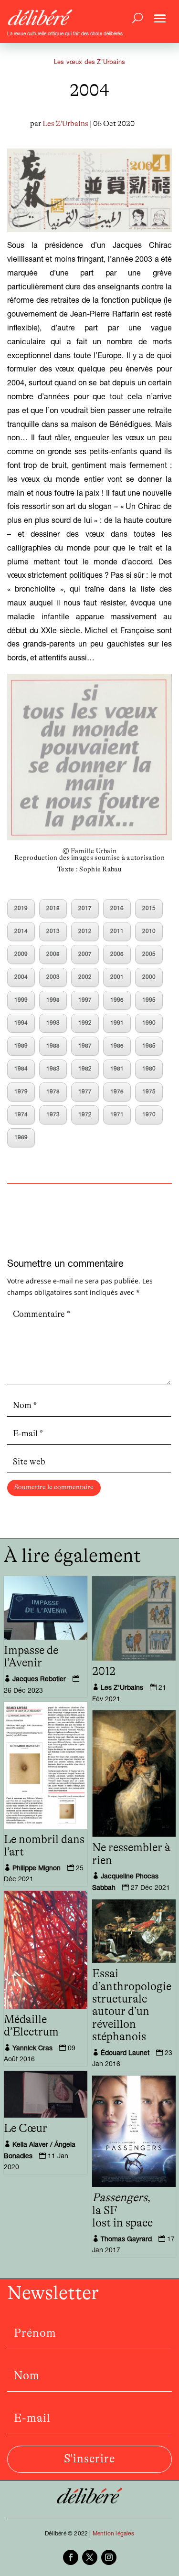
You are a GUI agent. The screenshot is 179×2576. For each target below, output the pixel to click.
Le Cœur (26, 2129)
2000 (149, 977)
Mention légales (113, 2534)
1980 (149, 1069)
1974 (21, 1115)
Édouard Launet (125, 2054)
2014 (21, 932)
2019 (21, 909)
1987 (85, 1046)
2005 (149, 954)
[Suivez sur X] (90, 2557)
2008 (53, 954)
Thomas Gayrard (126, 2240)
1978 (53, 1092)
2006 (117, 954)
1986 (117, 1046)
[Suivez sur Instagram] (109, 2557)
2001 (117, 977)
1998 (53, 1000)
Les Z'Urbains (65, 124)
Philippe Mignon (37, 1869)
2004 (21, 977)
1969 (21, 1138)
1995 (149, 1000)
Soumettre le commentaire (54, 1487)
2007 (85, 954)
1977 (85, 1092)
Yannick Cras (32, 2049)
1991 (117, 1023)
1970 (149, 1115)
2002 (85, 977)
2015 (149, 909)
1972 (85, 1115)
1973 (53, 1115)
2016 (117, 909)
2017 (85, 909)
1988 (53, 1046)
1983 (53, 1069)
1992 (85, 1023)
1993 (53, 1023)
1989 (21, 1046)
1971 (117, 1115)
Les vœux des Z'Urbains (89, 63)
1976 (117, 1092)
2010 (149, 932)
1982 (85, 1069)
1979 (21, 1092)
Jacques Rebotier (39, 1680)
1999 (21, 1000)
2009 (21, 954)
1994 (21, 1023)
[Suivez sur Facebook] (71, 2557)
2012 (85, 932)
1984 (21, 1069)
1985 (149, 1046)
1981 (117, 1069)
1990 (149, 1023)
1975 (149, 1092)
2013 (53, 932)
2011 (117, 932)
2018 (53, 909)
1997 (85, 1000)
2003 (53, 977)
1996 (117, 1000)
